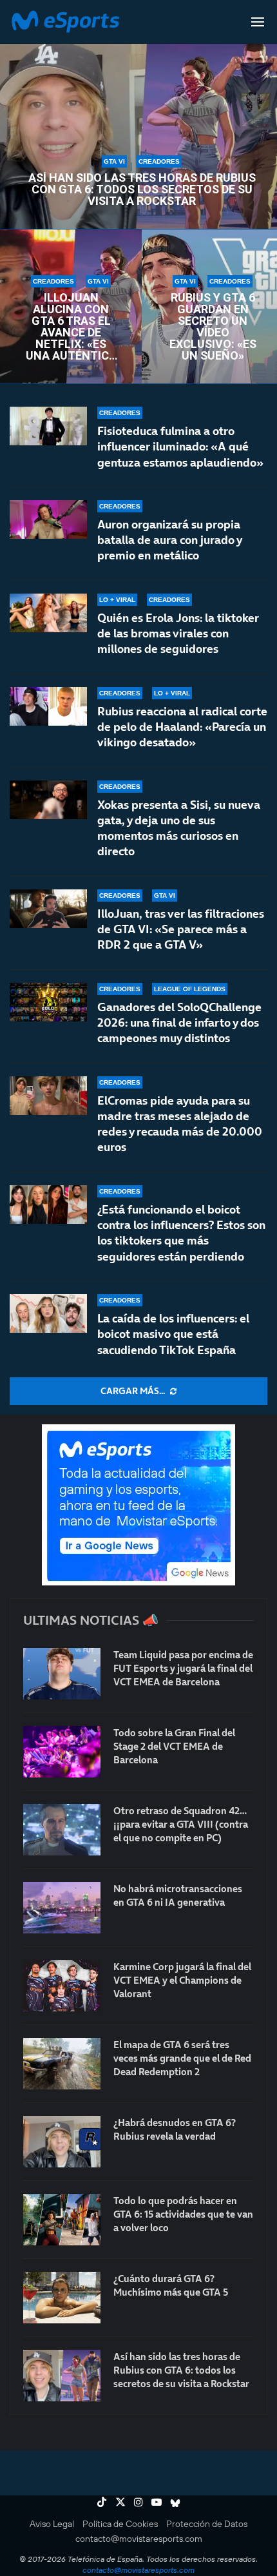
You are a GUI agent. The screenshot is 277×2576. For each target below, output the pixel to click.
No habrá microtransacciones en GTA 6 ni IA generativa (178, 1895)
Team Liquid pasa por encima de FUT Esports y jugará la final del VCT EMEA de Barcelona (183, 1668)
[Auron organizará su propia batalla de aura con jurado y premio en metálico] (48, 519)
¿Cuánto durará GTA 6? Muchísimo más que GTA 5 (171, 2285)
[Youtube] (157, 2502)
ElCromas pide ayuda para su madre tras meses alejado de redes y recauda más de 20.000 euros (180, 1124)
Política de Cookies (120, 2524)
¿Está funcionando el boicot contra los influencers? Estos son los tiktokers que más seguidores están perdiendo (181, 1233)
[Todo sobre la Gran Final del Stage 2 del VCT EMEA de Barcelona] (62, 1752)
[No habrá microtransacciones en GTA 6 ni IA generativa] (62, 1908)
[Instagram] (138, 2502)
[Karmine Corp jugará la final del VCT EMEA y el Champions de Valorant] (62, 1986)
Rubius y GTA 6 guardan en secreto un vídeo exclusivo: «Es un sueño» (213, 327)
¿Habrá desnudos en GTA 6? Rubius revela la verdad (175, 2129)
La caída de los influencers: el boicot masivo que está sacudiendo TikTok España (173, 1334)
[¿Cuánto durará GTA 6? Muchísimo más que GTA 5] (62, 2298)
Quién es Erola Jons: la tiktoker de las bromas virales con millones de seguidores (178, 634)
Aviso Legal (52, 2524)
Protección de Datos (207, 2524)
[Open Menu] (258, 22)
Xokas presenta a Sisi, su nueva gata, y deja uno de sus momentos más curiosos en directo (179, 828)
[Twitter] (120, 2502)
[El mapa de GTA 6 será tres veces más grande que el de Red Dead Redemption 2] (62, 2064)
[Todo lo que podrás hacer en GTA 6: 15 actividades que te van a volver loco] (62, 2220)
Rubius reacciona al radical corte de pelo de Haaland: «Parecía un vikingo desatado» (182, 727)
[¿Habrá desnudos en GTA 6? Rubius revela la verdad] (62, 2142)
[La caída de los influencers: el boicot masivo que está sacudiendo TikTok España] (48, 1313)
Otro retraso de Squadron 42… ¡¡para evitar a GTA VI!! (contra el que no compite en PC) (181, 1824)
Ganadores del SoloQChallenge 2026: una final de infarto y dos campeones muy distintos (179, 1023)
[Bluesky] (175, 2502)
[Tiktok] (102, 2502)
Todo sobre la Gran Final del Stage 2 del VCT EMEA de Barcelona (174, 1746)
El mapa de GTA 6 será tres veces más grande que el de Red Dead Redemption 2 (182, 2058)
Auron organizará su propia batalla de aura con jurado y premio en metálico (169, 540)
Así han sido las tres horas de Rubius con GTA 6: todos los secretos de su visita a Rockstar (142, 189)
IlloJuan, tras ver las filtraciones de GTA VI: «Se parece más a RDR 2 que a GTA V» (181, 929)
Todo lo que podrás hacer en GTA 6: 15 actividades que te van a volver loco (183, 2214)
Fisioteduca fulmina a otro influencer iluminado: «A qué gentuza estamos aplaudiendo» (180, 447)
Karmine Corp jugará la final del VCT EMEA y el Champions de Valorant (182, 1980)
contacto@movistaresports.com (139, 2539)
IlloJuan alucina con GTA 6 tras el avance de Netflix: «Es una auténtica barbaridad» (71, 327)
